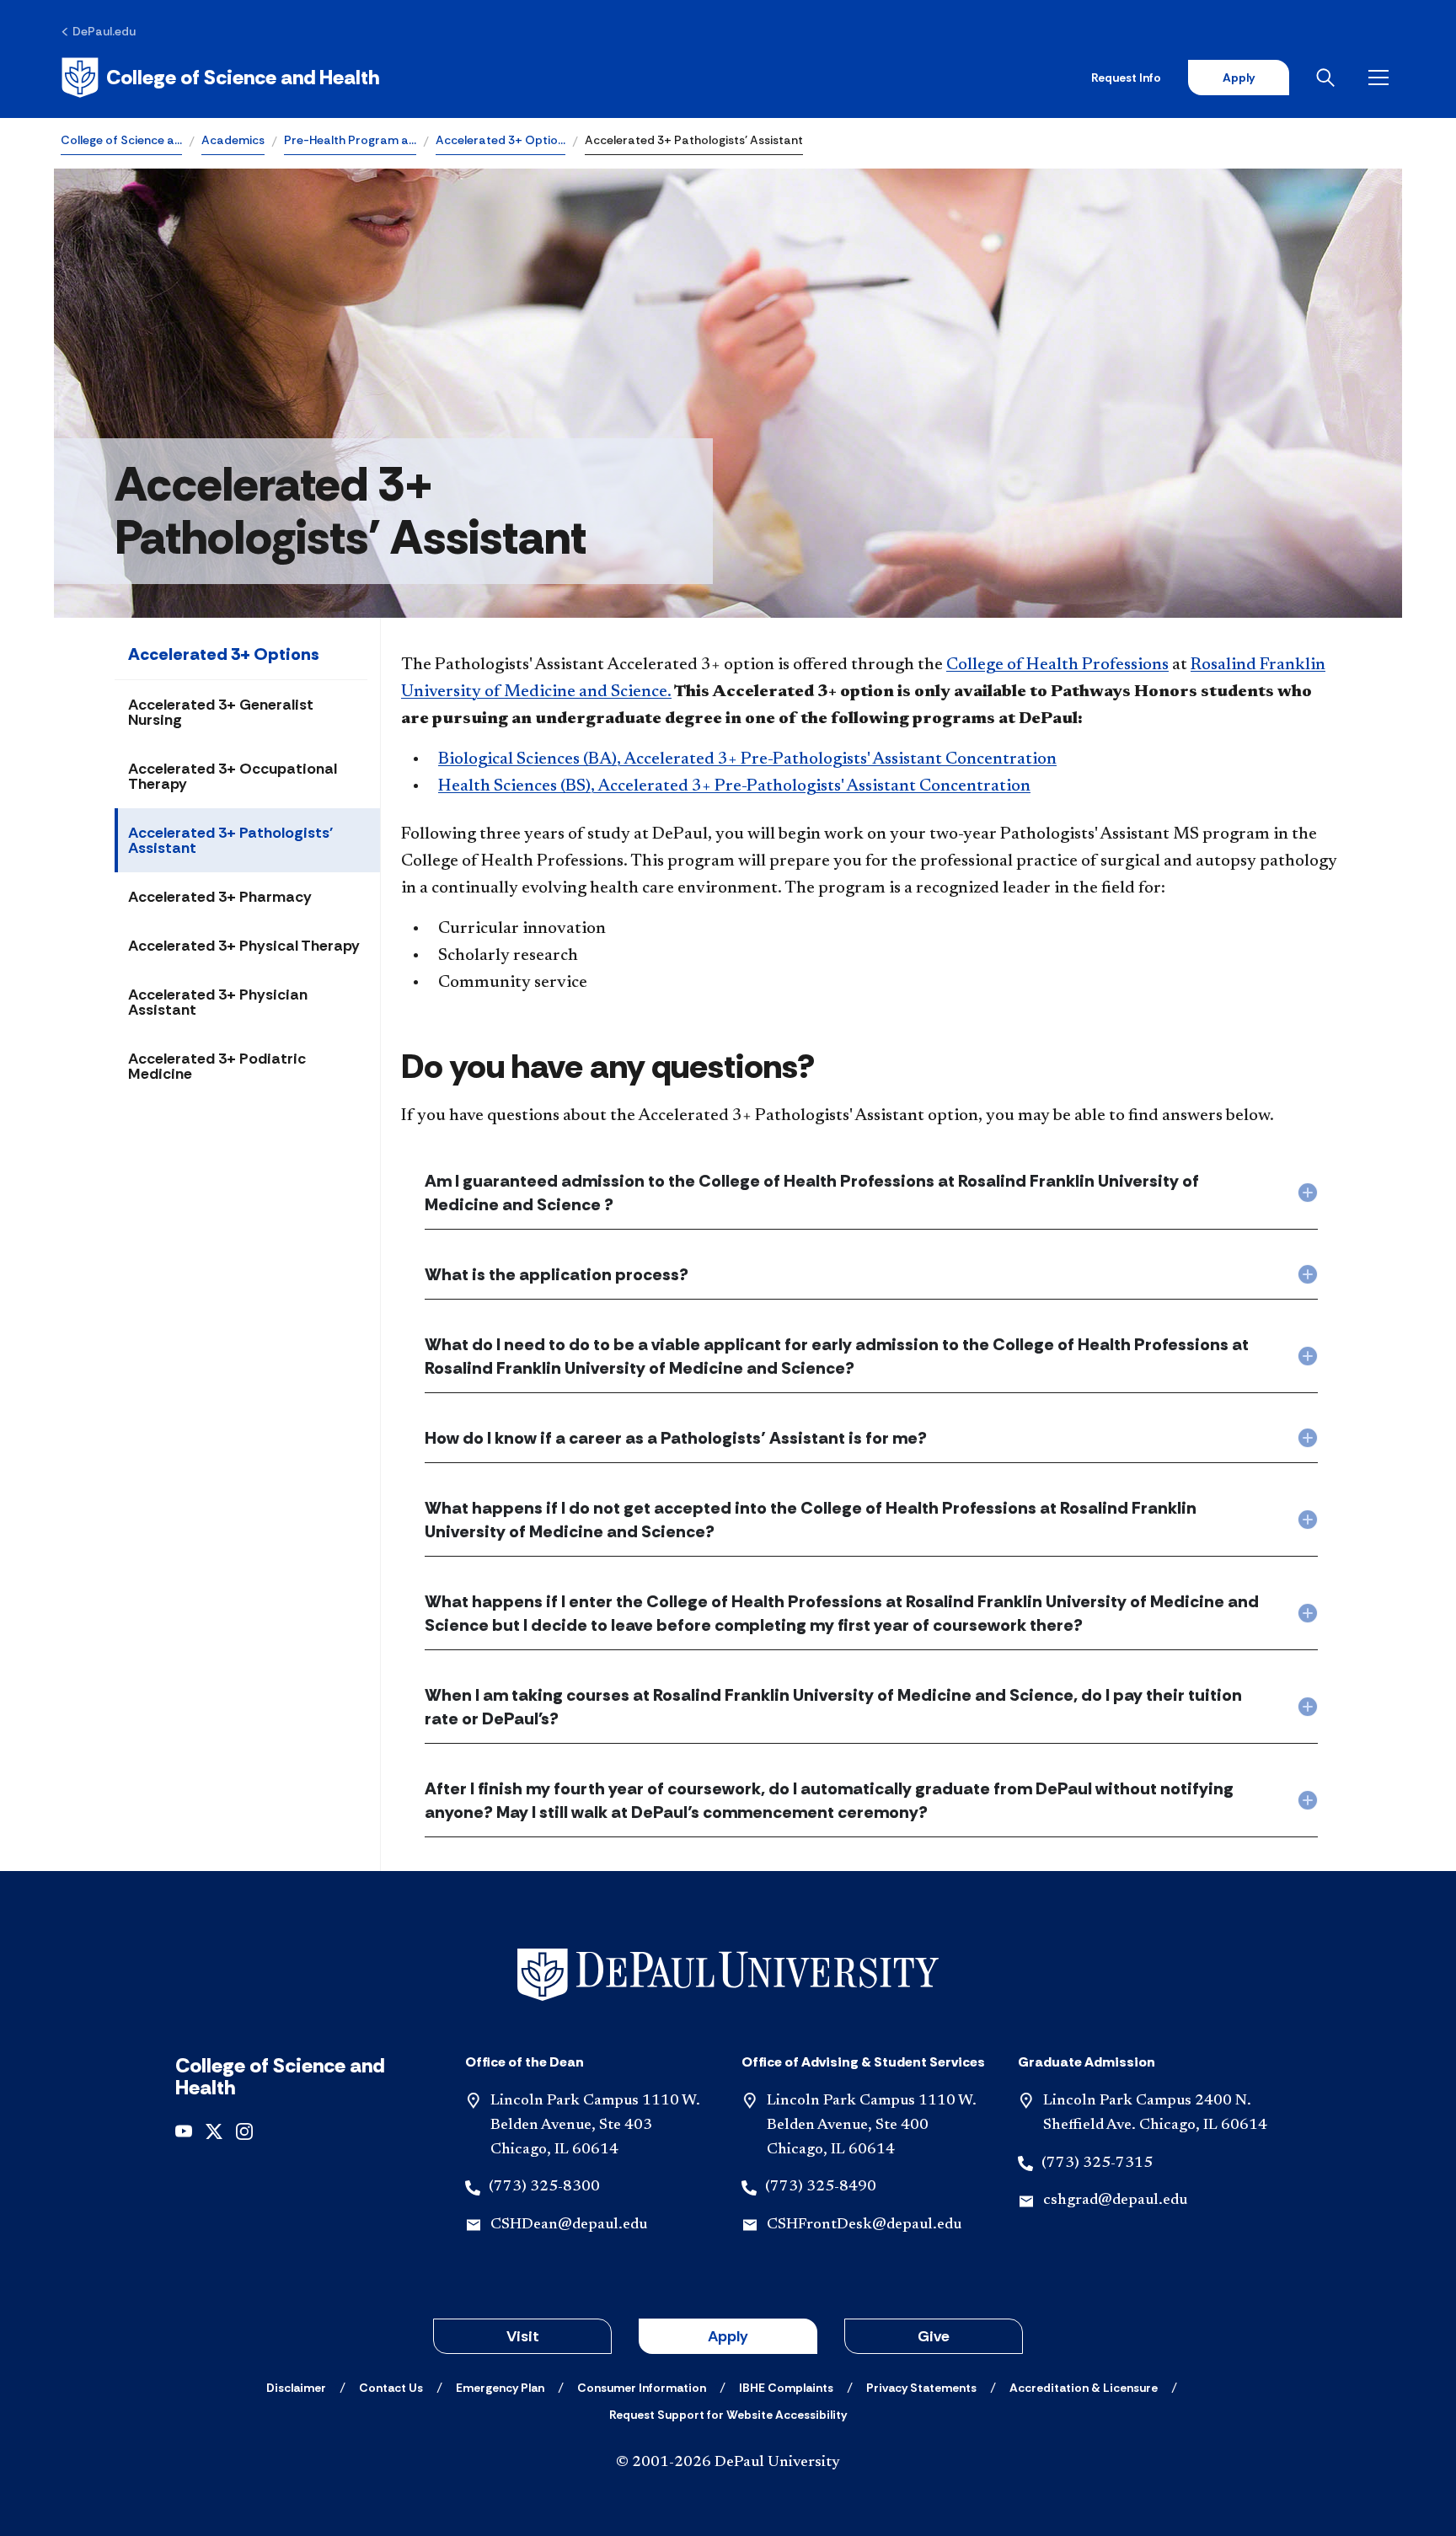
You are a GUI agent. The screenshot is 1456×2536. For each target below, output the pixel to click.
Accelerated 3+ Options (224, 654)
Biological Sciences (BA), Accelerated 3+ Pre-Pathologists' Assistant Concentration (747, 759)
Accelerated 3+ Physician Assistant (218, 1002)
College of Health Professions (1057, 665)
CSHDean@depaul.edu (569, 2225)
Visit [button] (523, 2336)
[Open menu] (1382, 78)
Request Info (1126, 78)
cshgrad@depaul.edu (1115, 2201)
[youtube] (184, 2130)
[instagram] (244, 2130)
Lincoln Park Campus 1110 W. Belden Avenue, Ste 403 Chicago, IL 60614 (595, 2126)
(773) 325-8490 (821, 2187)
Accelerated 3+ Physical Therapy (244, 946)
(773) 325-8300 (544, 2187)
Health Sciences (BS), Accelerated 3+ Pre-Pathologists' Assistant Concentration (734, 786)
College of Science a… (121, 140)
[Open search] (1329, 78)
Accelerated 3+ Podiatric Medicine (217, 1066)
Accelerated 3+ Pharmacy (220, 897)
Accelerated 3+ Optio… (500, 140)
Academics (233, 140)
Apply (1239, 78)
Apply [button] (728, 2336)
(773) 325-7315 (1097, 2163)
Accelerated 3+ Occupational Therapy (233, 776)
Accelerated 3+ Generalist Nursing (221, 712)
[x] (214, 2130)
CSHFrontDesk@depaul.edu (864, 2225)
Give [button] (934, 2336)
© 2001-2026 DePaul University (728, 2463)
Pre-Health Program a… (350, 140)
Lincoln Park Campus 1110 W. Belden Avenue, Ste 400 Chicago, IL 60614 (872, 2126)
